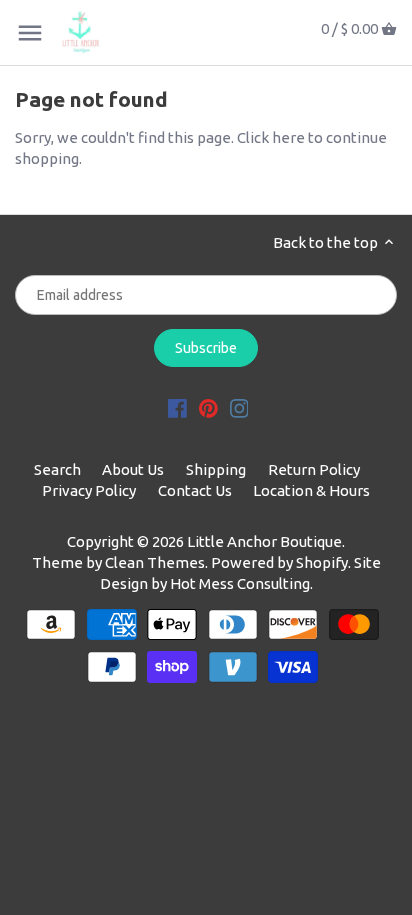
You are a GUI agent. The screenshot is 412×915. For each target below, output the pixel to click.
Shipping (216, 469)
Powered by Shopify (279, 562)
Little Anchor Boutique (264, 541)
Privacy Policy (89, 490)
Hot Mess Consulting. (241, 583)
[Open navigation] (30, 33)
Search (57, 469)
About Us (133, 469)
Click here (271, 137)
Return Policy (314, 469)
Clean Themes (155, 562)
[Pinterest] (208, 406)
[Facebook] (177, 406)
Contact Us (195, 490)
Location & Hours (311, 490)
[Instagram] (239, 406)
